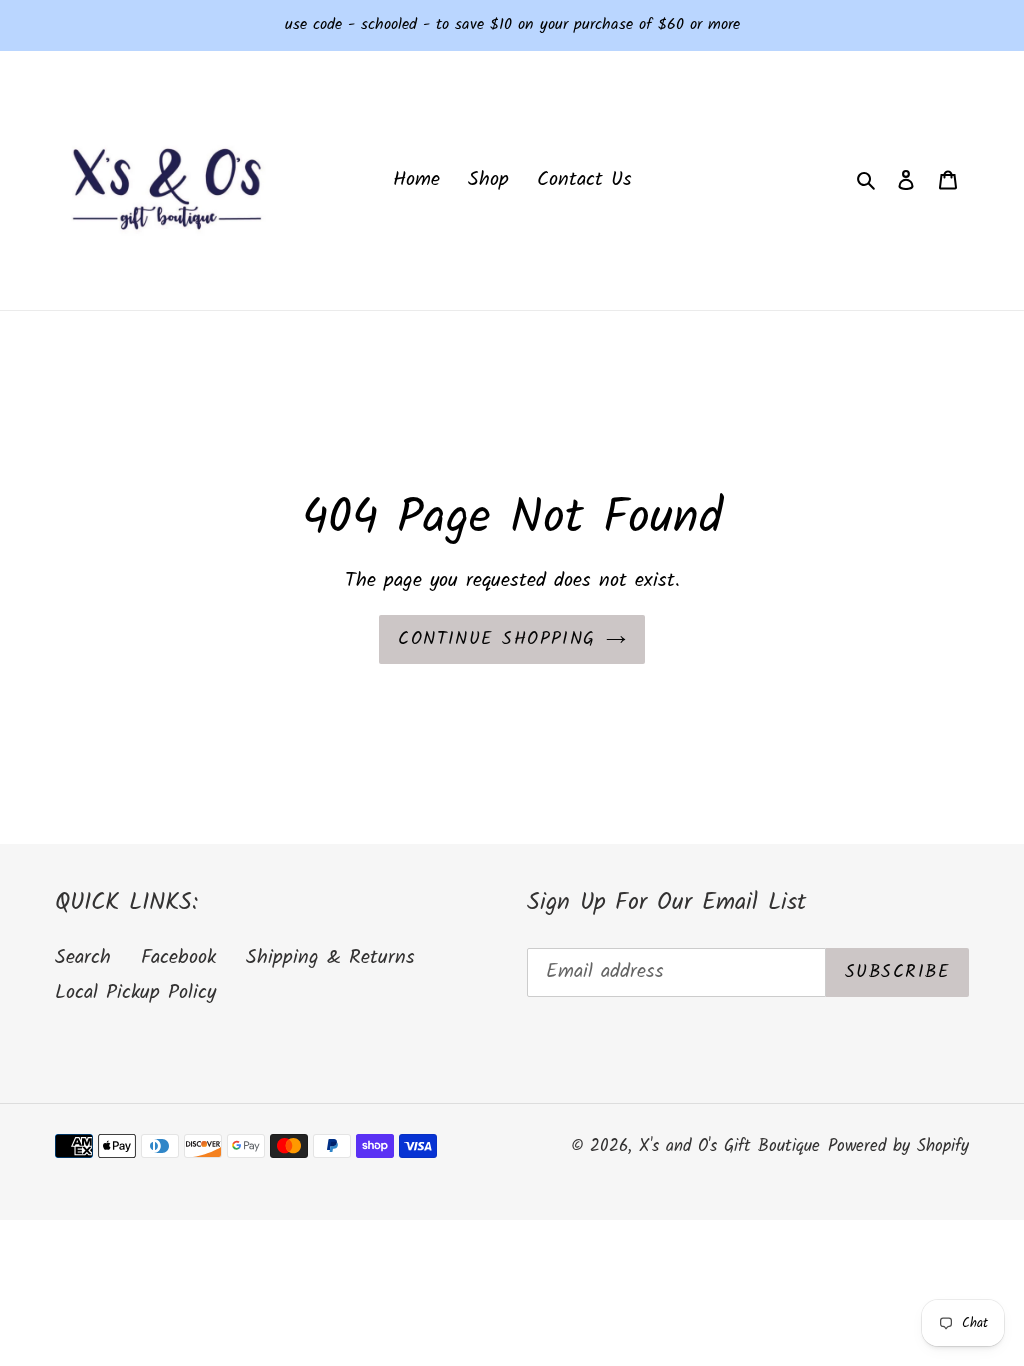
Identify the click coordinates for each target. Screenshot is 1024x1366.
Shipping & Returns (330, 958)
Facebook (178, 958)
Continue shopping (496, 639)
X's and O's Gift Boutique (729, 1146)
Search (83, 958)
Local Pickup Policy (135, 993)
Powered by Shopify (898, 1146)
